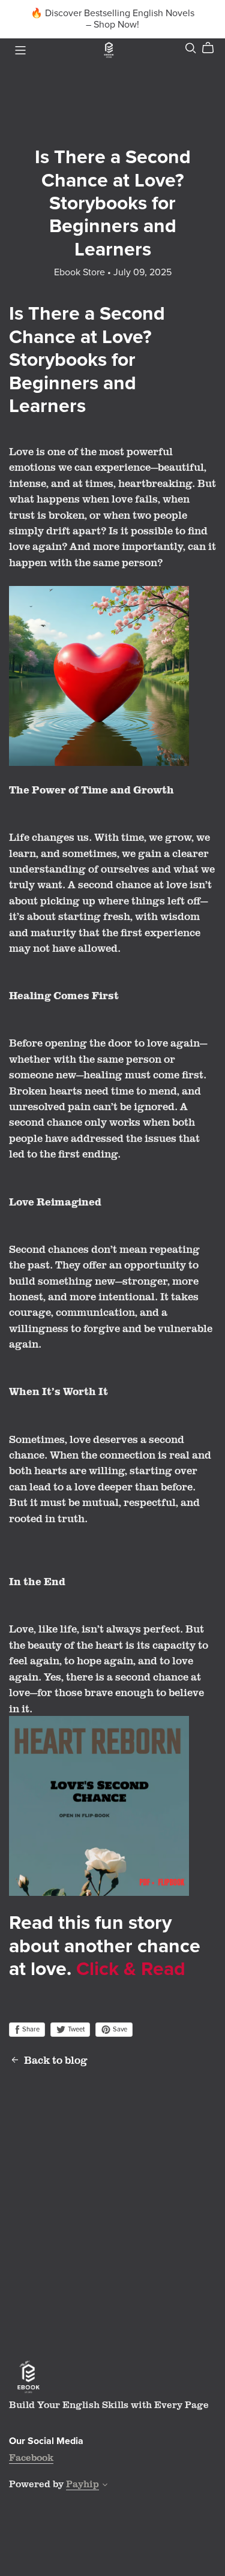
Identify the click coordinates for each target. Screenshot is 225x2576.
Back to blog (56, 2060)
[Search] (191, 48)
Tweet (75, 2029)
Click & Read (131, 1969)
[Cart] (213, 48)
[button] (105, 2486)
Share (30, 2029)
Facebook (31, 2457)
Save (119, 2029)
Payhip (82, 2484)
